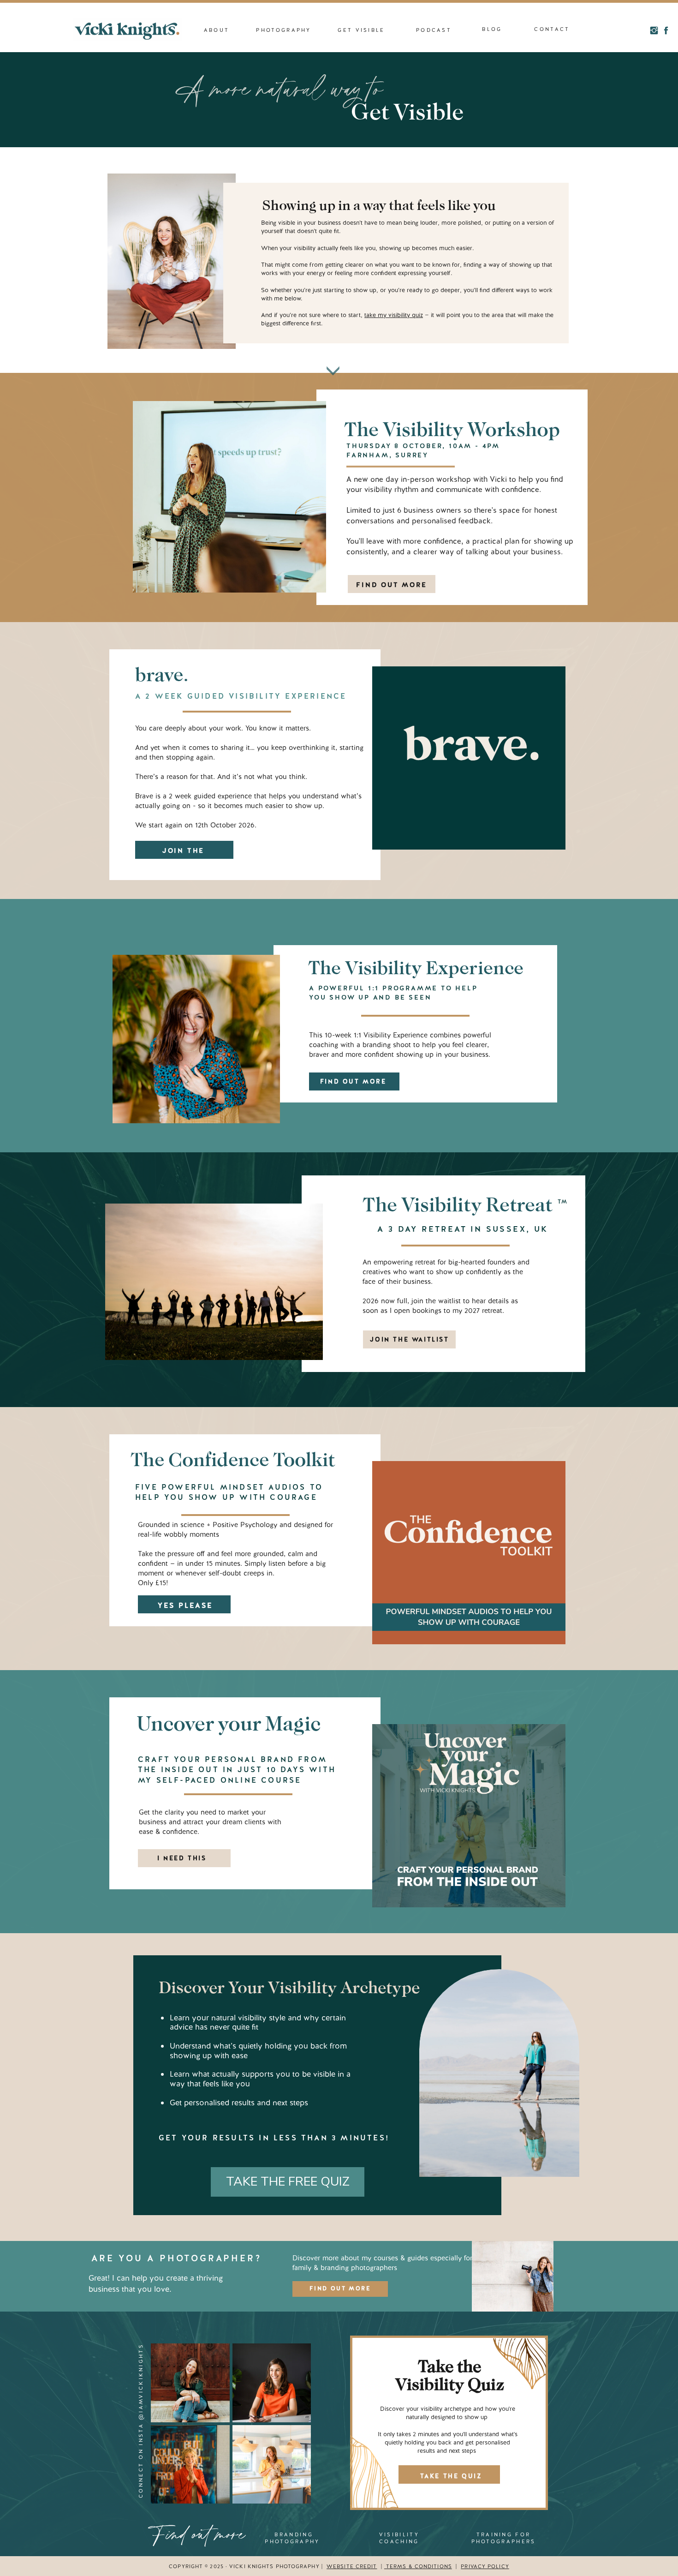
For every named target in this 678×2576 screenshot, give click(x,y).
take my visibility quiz (394, 315)
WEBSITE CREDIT (352, 2566)
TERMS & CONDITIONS (418, 2566)
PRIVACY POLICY (485, 2566)
